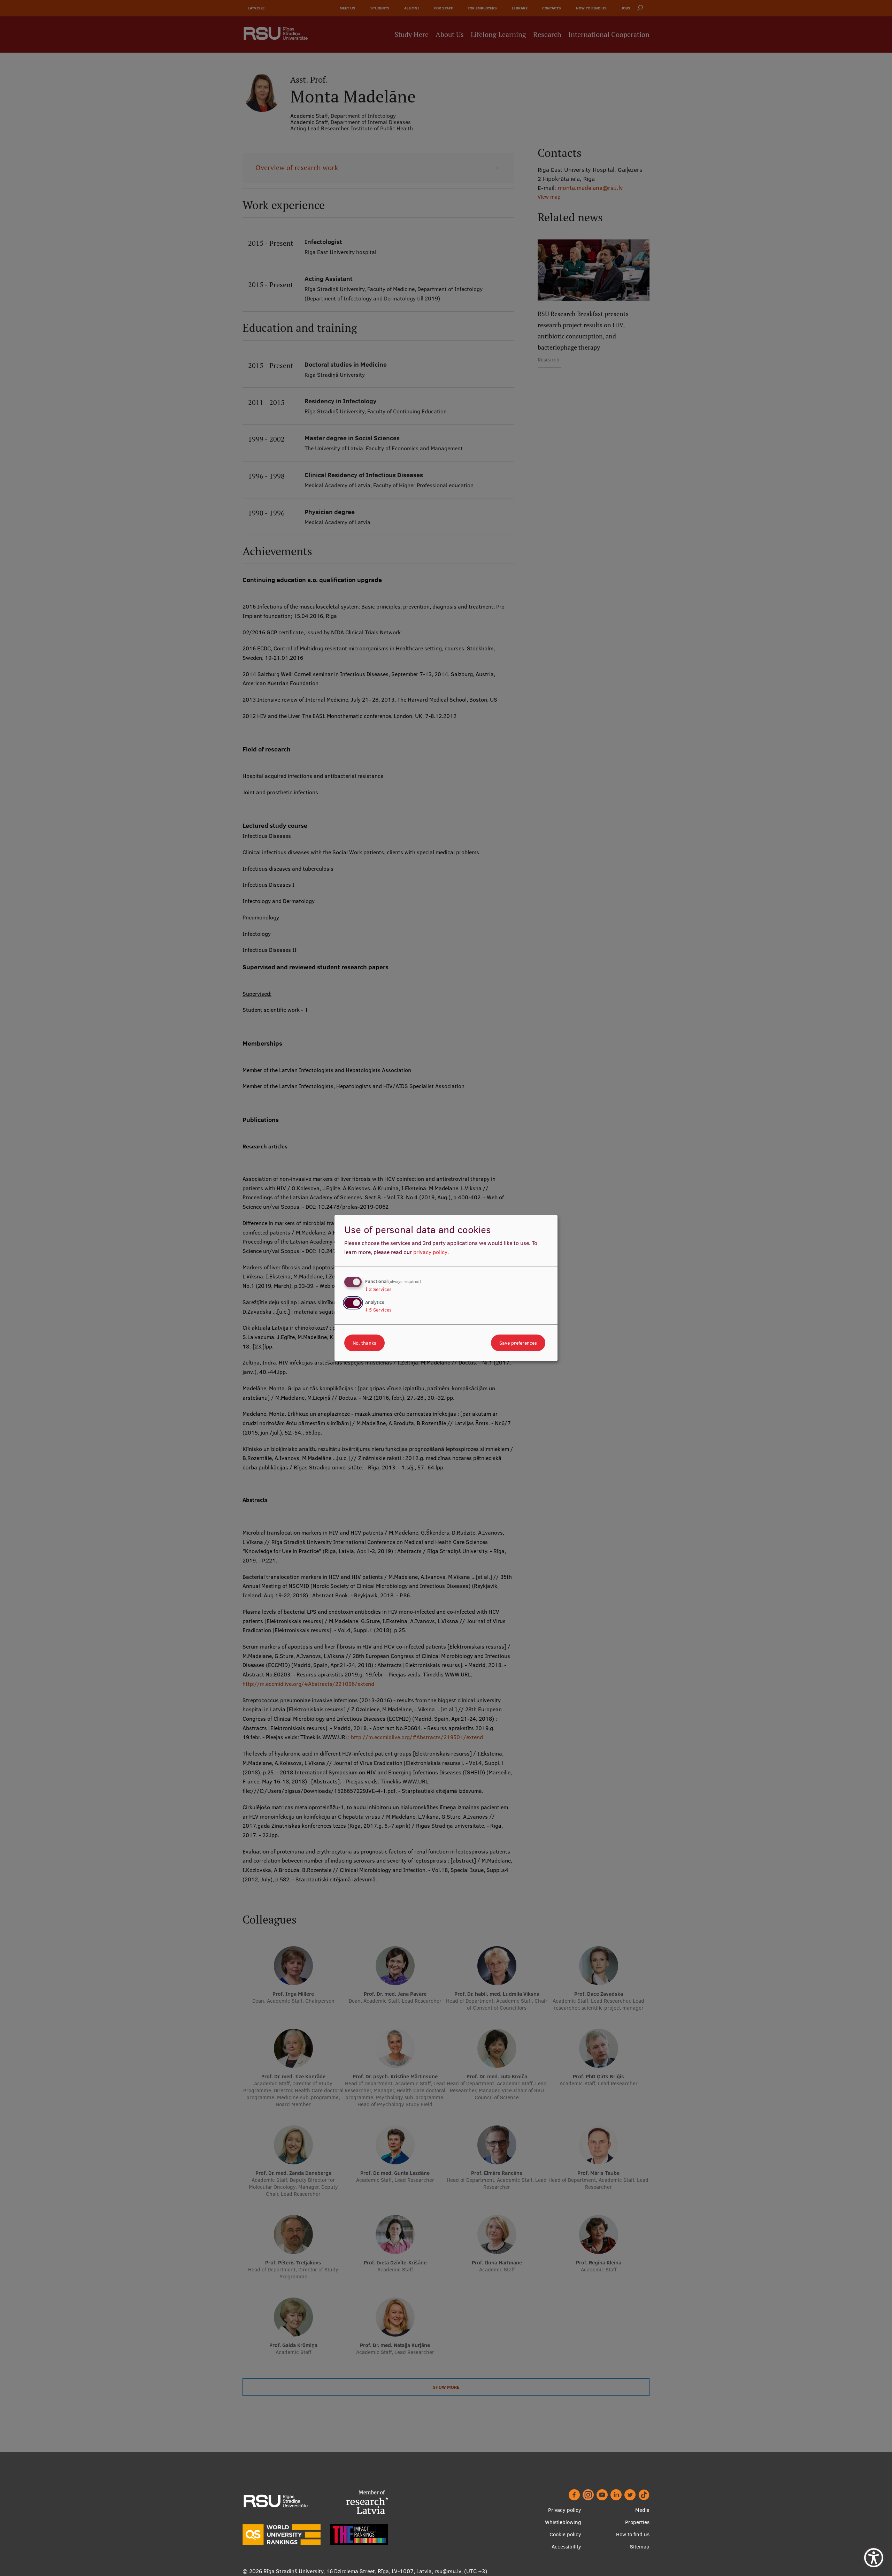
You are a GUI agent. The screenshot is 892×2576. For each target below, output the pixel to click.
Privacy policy (565, 2510)
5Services (378, 1310)
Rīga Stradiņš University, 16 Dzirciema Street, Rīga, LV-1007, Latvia (348, 2571)
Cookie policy (565, 2534)
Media (642, 2510)
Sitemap (640, 2547)
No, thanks (364, 1343)
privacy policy (430, 1252)
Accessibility (566, 2547)
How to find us (633, 2534)
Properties (637, 2522)
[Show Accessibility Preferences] (874, 2558)
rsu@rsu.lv (448, 2571)
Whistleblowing (563, 2522)
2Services (378, 1289)
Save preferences (518, 1343)
